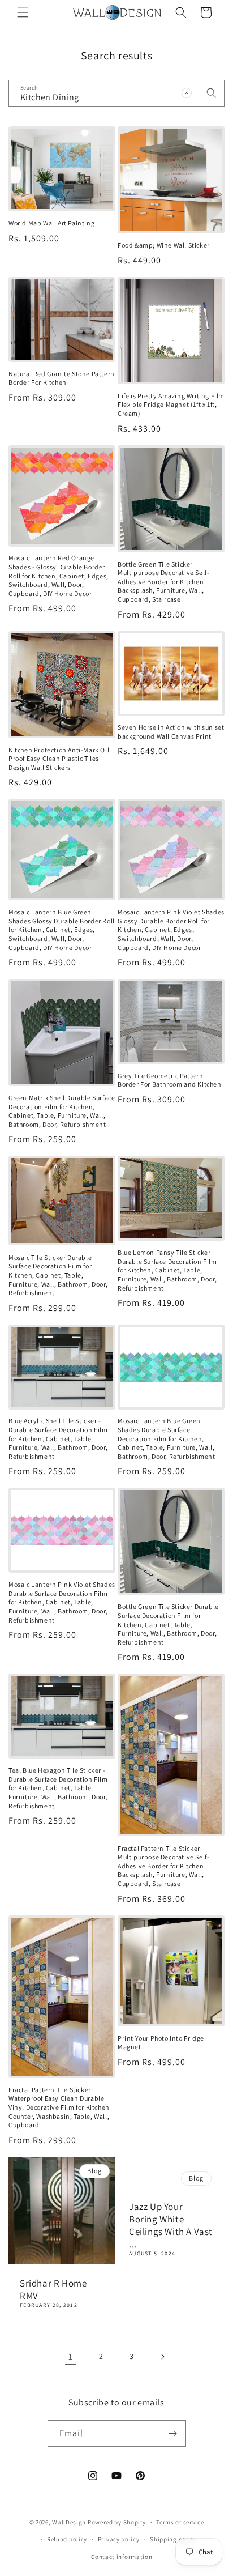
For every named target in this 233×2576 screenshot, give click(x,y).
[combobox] (116, 93)
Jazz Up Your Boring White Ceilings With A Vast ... (171, 2225)
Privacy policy (119, 2539)
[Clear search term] (187, 93)
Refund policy (67, 2539)
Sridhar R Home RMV (53, 2289)
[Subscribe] (173, 2434)
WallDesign (69, 2522)
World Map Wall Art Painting (51, 223)
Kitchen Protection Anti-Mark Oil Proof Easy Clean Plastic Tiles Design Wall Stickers (59, 759)
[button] (23, 12)
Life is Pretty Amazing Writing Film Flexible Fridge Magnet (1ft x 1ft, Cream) (171, 405)
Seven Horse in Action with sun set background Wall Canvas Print (171, 732)
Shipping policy (173, 2539)
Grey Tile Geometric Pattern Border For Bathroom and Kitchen (170, 1080)
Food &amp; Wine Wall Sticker (164, 245)
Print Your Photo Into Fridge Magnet (161, 2043)
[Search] (212, 93)
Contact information (122, 2557)
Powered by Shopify (117, 2522)
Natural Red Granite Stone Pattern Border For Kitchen (62, 378)
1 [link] (71, 2356)
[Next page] (162, 2357)
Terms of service (180, 2522)
